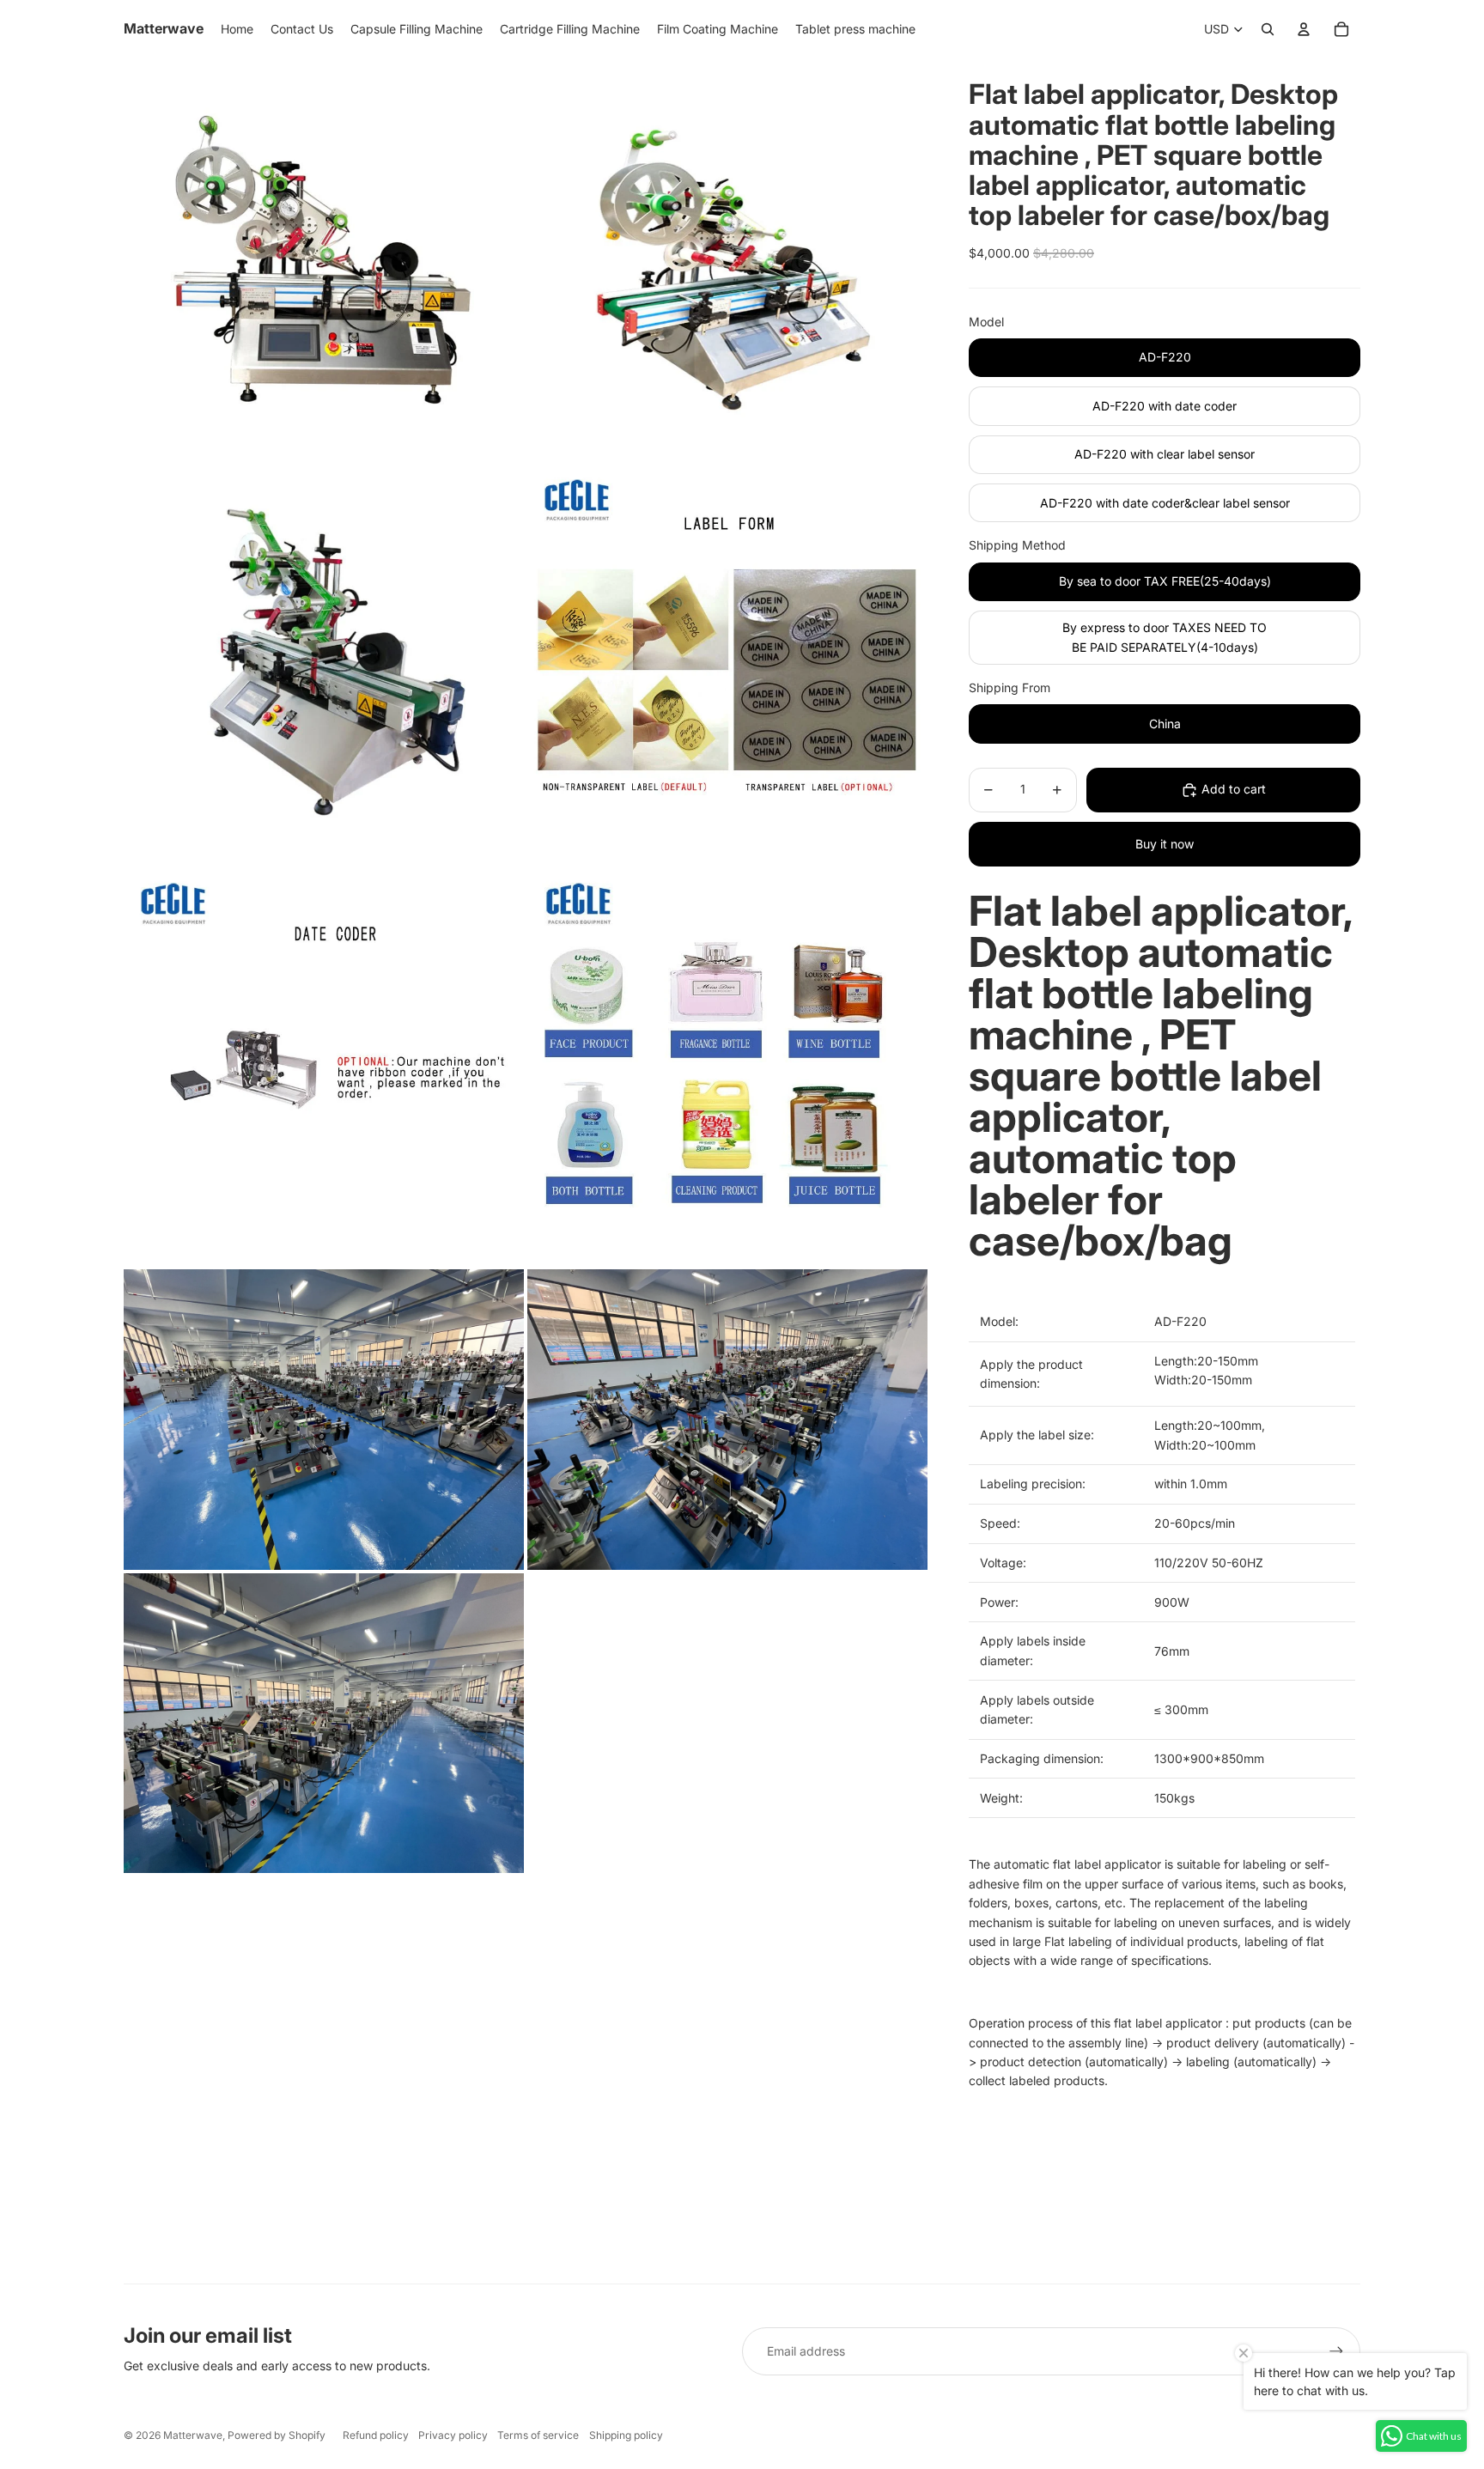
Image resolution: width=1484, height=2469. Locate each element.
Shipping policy (626, 2435)
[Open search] (1268, 29)
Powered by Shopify (277, 2435)
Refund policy (376, 2435)
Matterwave (193, 2435)
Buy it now (1165, 844)
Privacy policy (453, 2435)
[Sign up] (1336, 2351)
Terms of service (538, 2435)
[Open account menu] (1304, 29)
